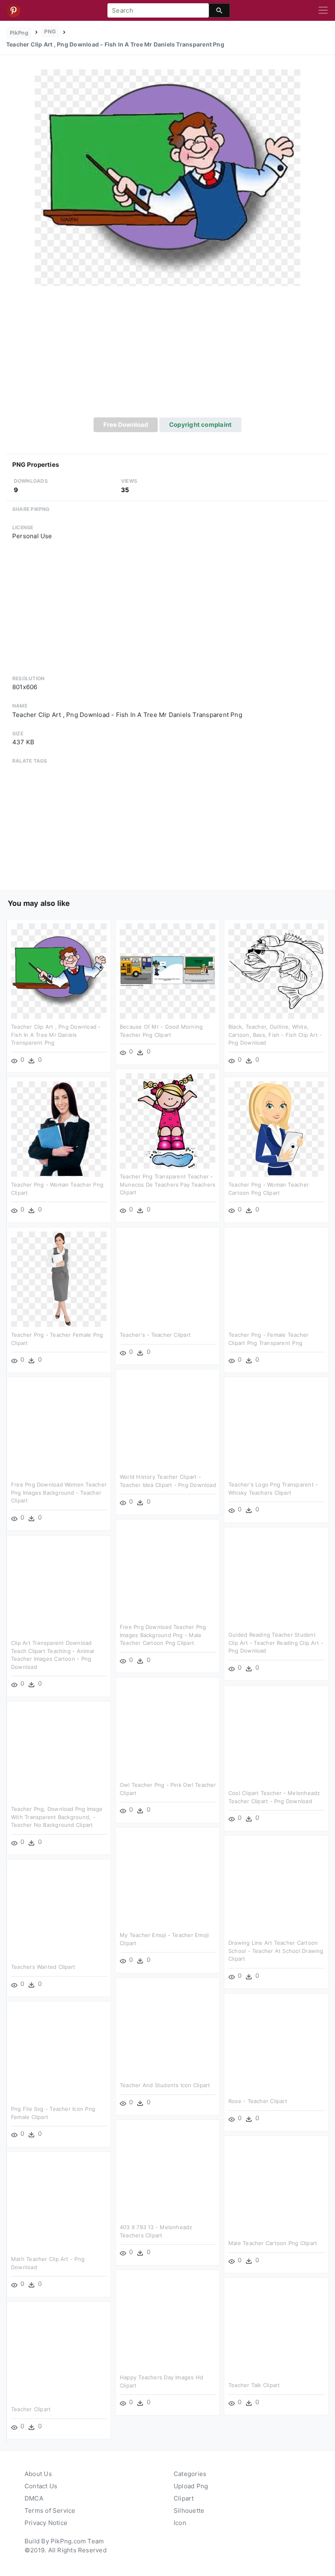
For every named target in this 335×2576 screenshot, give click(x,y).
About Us (38, 2474)
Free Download (126, 425)
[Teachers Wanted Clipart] (59, 1911)
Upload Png (191, 2486)
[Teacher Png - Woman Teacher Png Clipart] (59, 1128)
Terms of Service (50, 2511)
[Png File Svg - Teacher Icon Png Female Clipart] (59, 2053)
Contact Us (41, 2486)
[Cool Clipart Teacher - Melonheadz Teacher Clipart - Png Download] (276, 1737)
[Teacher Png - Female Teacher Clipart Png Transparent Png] (276, 1279)
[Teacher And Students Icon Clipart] (167, 2029)
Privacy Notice (46, 2523)
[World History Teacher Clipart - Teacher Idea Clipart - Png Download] (167, 1421)
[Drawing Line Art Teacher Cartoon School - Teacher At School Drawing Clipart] (276, 1887)
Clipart (184, 2498)
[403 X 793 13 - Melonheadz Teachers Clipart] (167, 2171)
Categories (190, 2474)
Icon (180, 2523)
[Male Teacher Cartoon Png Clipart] (276, 2187)
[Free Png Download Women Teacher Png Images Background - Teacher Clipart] (59, 1428)
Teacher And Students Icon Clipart (165, 2085)
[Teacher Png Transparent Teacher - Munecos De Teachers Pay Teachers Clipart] (167, 1120)
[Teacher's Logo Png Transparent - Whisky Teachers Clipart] (276, 1428)
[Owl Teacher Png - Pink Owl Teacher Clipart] (167, 1729)
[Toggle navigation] (323, 11)
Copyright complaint (200, 425)
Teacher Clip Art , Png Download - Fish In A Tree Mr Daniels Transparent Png (56, 1035)
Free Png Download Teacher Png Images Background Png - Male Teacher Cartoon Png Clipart (163, 1635)
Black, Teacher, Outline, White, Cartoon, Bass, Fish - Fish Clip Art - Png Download (275, 1035)
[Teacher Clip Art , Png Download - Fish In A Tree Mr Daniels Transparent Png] (167, 177)
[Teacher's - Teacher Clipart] (167, 1279)
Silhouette (189, 2511)
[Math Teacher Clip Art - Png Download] (59, 2203)
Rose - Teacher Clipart (258, 2101)
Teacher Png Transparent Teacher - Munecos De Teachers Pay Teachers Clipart (167, 1184)
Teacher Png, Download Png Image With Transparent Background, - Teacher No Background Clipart (57, 1817)
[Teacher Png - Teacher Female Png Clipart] (59, 1279)
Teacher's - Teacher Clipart (155, 1335)
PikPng (19, 33)
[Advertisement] (167, 356)
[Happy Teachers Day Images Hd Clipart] (167, 2321)
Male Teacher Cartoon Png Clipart (273, 2243)
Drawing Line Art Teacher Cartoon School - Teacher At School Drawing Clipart (276, 1951)
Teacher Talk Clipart (254, 2385)
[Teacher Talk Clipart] (276, 2329)
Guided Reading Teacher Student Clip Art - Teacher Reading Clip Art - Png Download (276, 1643)
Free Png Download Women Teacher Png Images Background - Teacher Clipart (59, 1492)
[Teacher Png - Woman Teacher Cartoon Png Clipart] (276, 1128)
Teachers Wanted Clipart (43, 1967)
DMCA (34, 2498)
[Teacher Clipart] (59, 2353)
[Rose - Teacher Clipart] (276, 2045)
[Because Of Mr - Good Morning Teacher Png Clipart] (167, 971)
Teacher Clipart (31, 2409)
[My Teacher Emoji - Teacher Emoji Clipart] (167, 1879)
